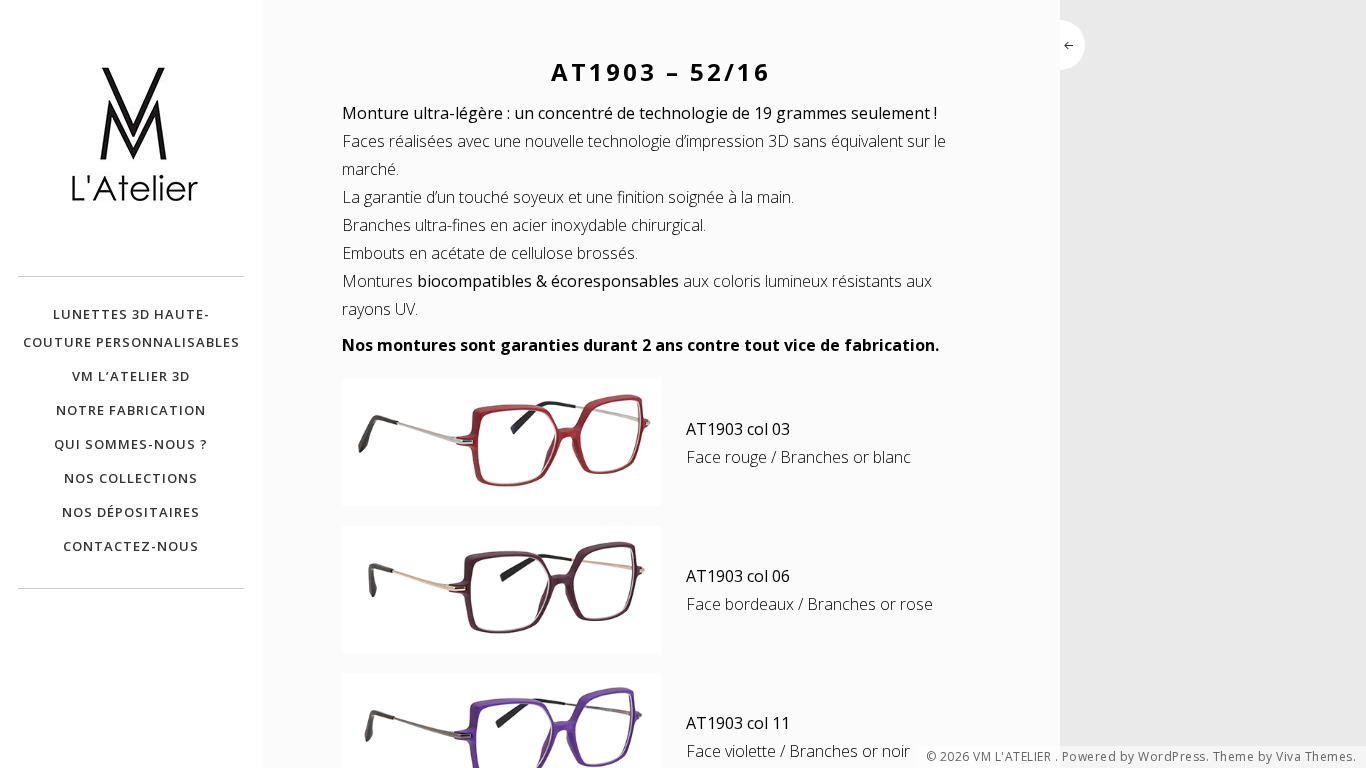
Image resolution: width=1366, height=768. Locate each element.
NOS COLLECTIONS (131, 478)
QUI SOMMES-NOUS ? (131, 444)
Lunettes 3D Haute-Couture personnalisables (131, 328)
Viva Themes (1314, 757)
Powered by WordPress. (1136, 757)
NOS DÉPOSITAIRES (131, 512)
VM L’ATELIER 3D (131, 376)
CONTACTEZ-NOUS (131, 546)
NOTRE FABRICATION (131, 410)
